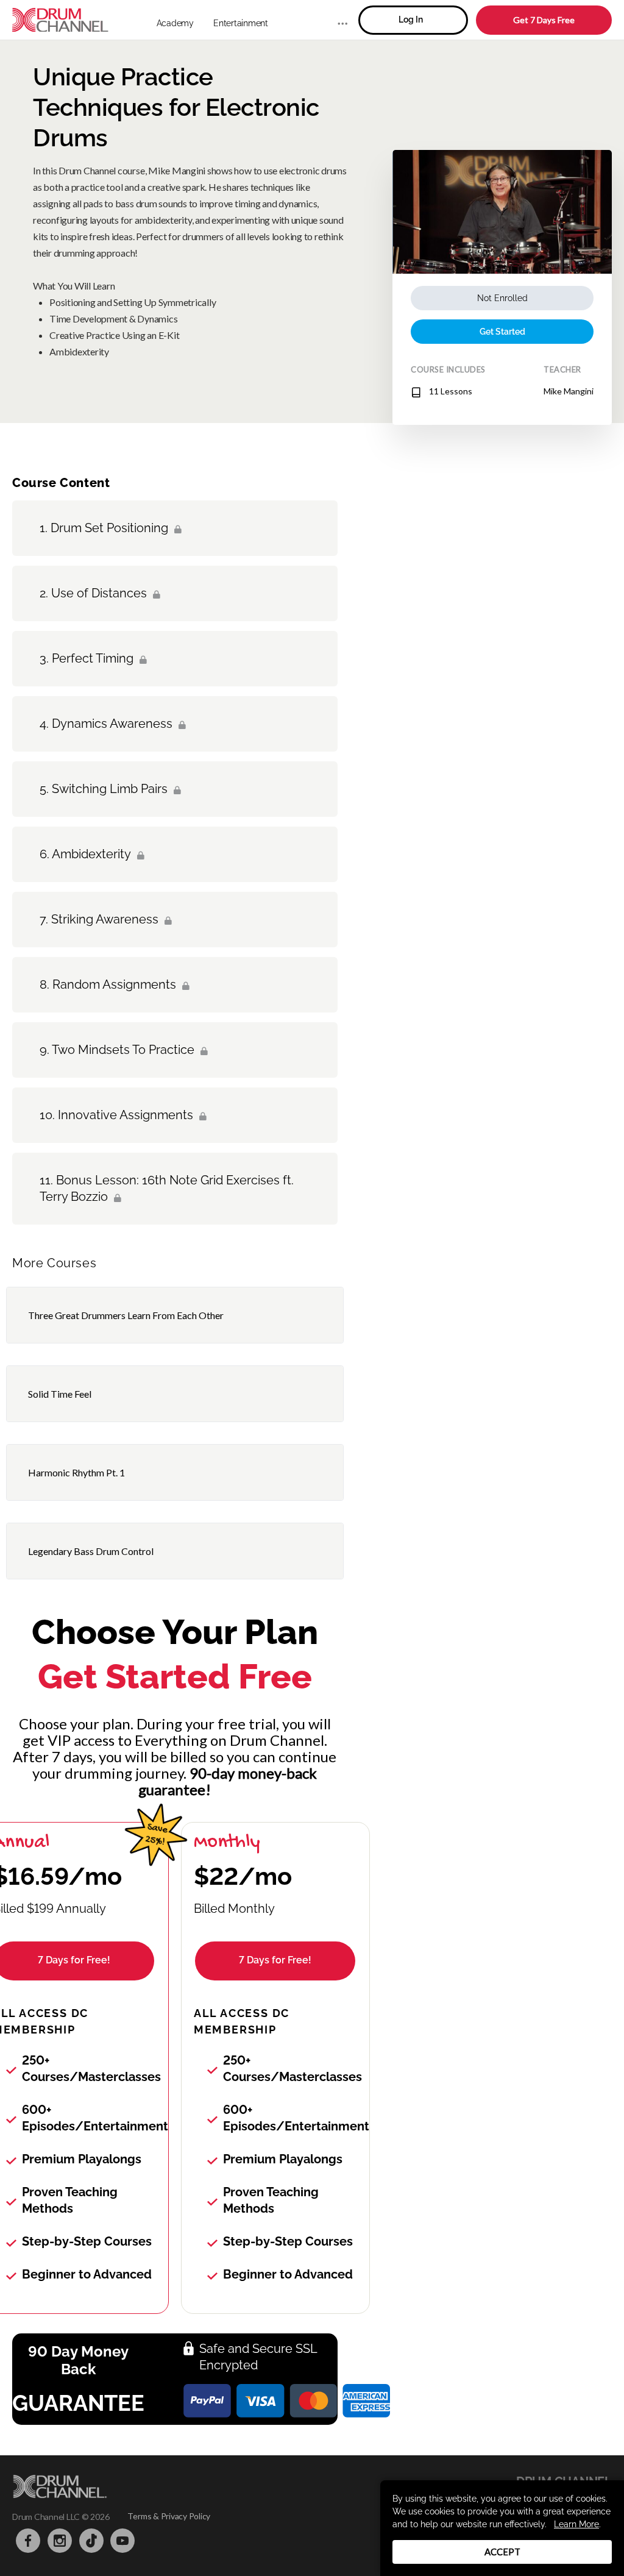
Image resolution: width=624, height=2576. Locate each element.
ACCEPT (502, 2552)
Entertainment (241, 23)
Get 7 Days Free (544, 20)
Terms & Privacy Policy (169, 2516)
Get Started (502, 332)
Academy (175, 23)
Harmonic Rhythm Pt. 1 (76, 1472)
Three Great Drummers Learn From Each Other (126, 1315)
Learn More (576, 2524)
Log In (411, 20)
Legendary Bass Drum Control (91, 1551)
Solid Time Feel (60, 1394)
